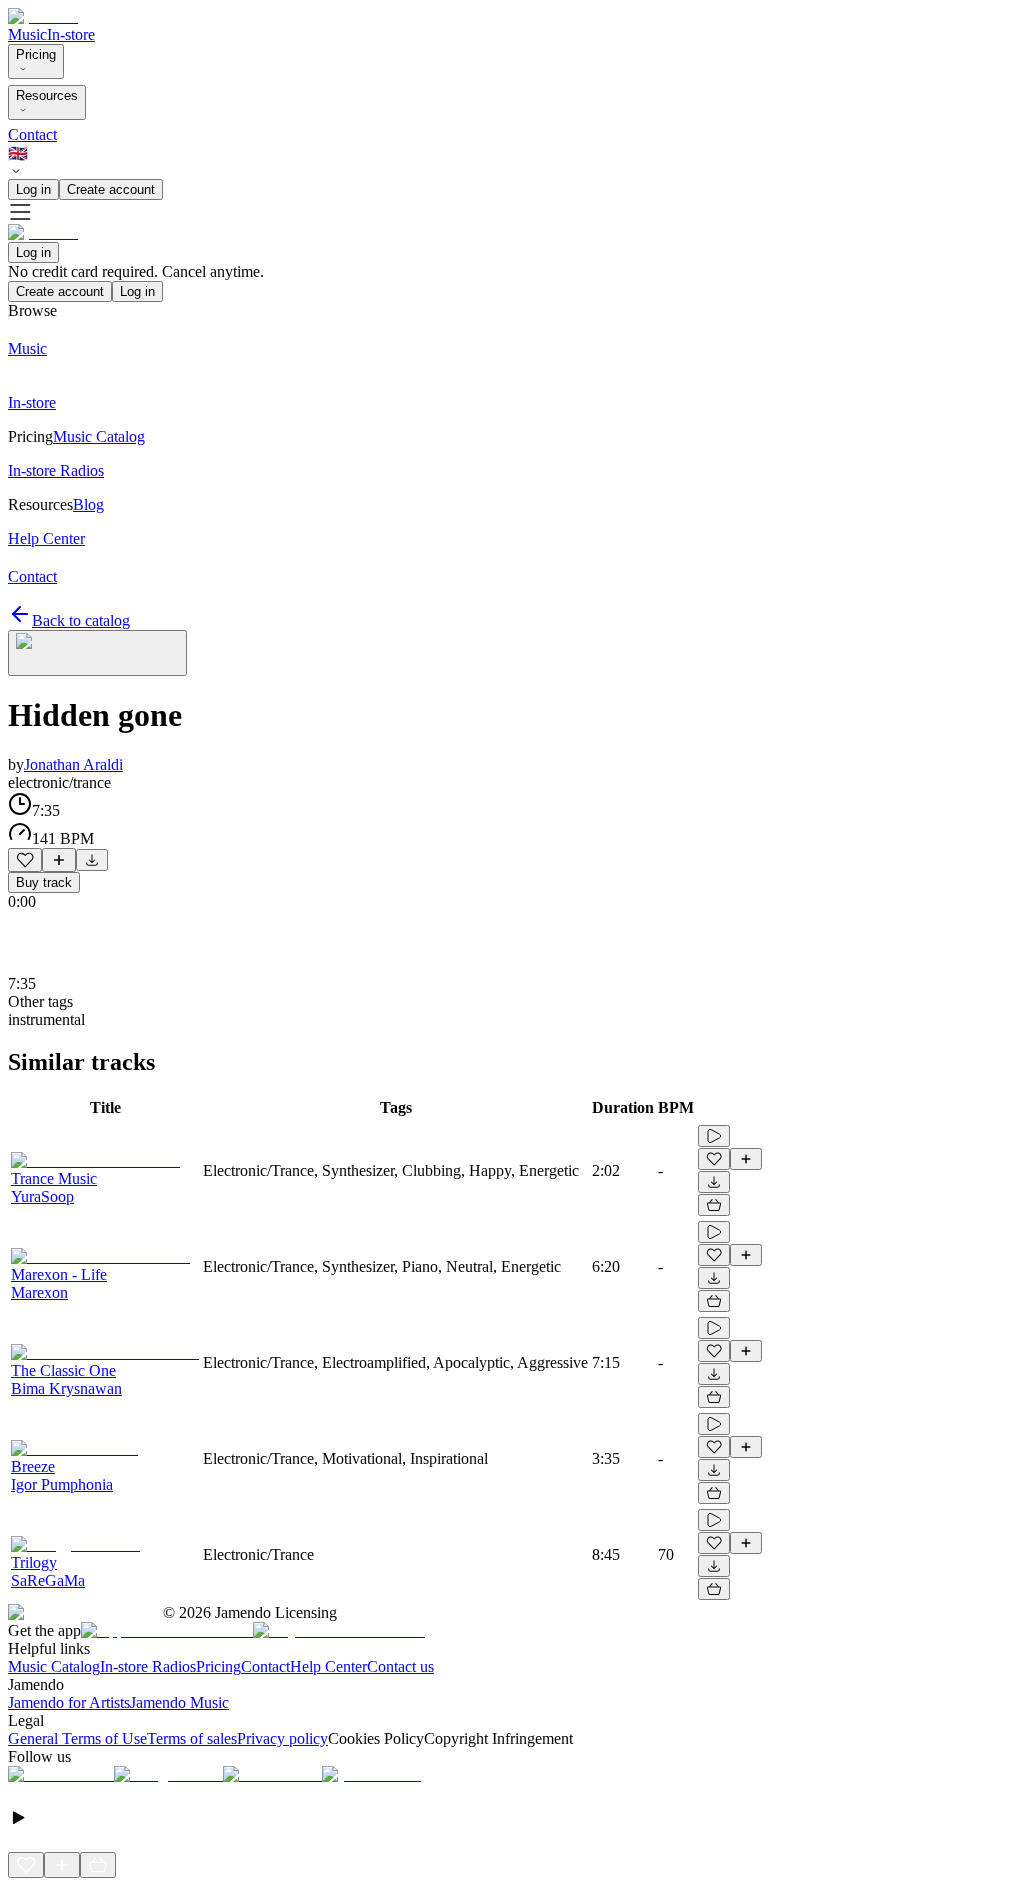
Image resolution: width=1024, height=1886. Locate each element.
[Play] (97, 653)
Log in (33, 189)
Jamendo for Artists (69, 1702)
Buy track (44, 882)
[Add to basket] (714, 1205)
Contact (32, 134)
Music (27, 34)
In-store (71, 34)
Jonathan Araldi (73, 764)
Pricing (36, 54)
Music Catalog (54, 1666)
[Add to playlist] (59, 860)
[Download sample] (92, 860)
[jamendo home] (43, 16)
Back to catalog (81, 620)
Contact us (400, 1666)
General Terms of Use (77, 1738)
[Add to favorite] (25, 860)
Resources (47, 95)
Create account (111, 189)
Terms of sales (192, 1738)
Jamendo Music (179, 1702)
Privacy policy (282, 1738)
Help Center (328, 1666)
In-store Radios (148, 1666)
